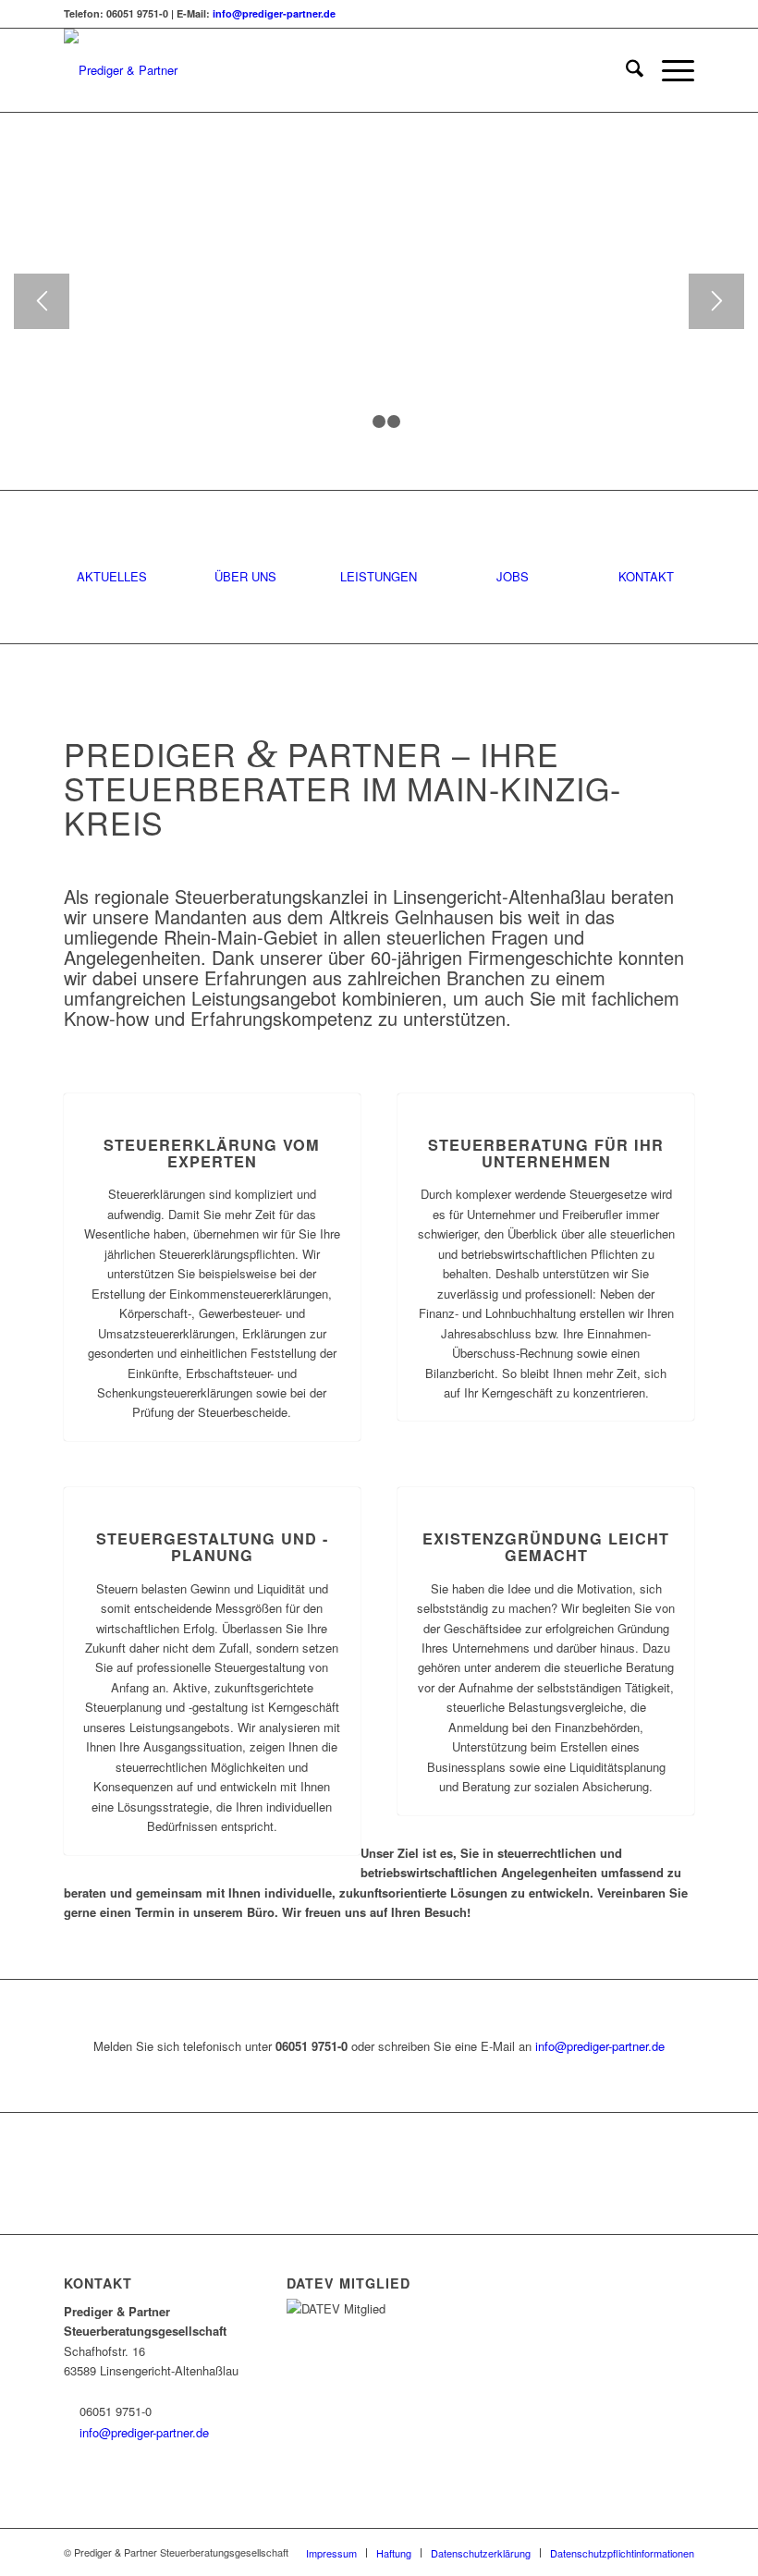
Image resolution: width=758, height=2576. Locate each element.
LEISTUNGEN (379, 576)
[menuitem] (625, 70)
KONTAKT (646, 576)
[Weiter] (716, 301)
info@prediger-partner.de (274, 13)
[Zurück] (42, 301)
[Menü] (669, 70)
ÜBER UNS (245, 576)
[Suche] (625, 70)
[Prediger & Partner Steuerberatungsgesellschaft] (189, 70)
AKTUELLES (112, 576)
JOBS (513, 576)
